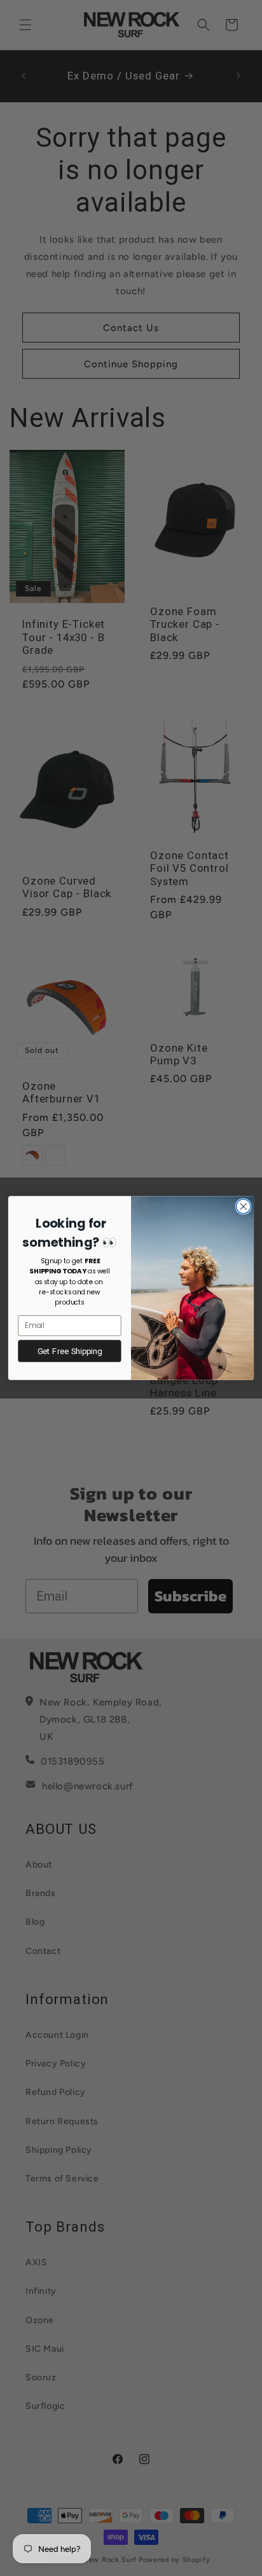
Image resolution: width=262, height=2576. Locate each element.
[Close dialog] (243, 1206)
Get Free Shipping (70, 1351)
